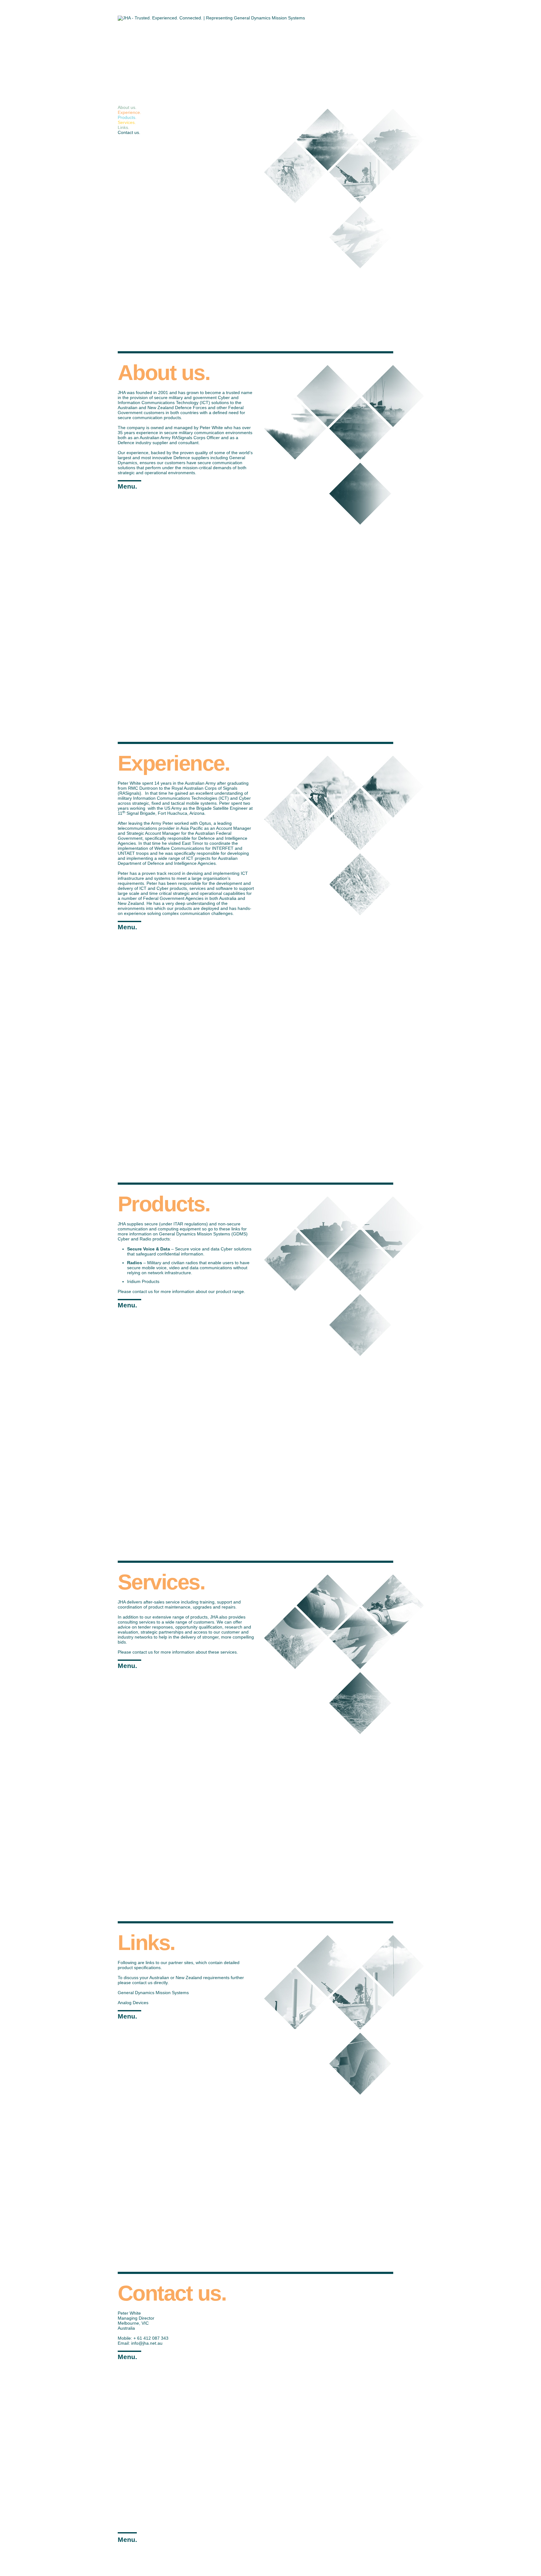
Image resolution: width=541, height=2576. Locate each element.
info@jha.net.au (147, 2343)
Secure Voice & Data (149, 1249)
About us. (127, 107)
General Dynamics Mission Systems (153, 1993)
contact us (142, 1983)
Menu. (127, 486)
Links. (124, 127)
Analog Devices (133, 2003)
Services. (127, 122)
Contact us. (129, 132)
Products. (127, 117)
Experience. (129, 112)
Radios (135, 1263)
